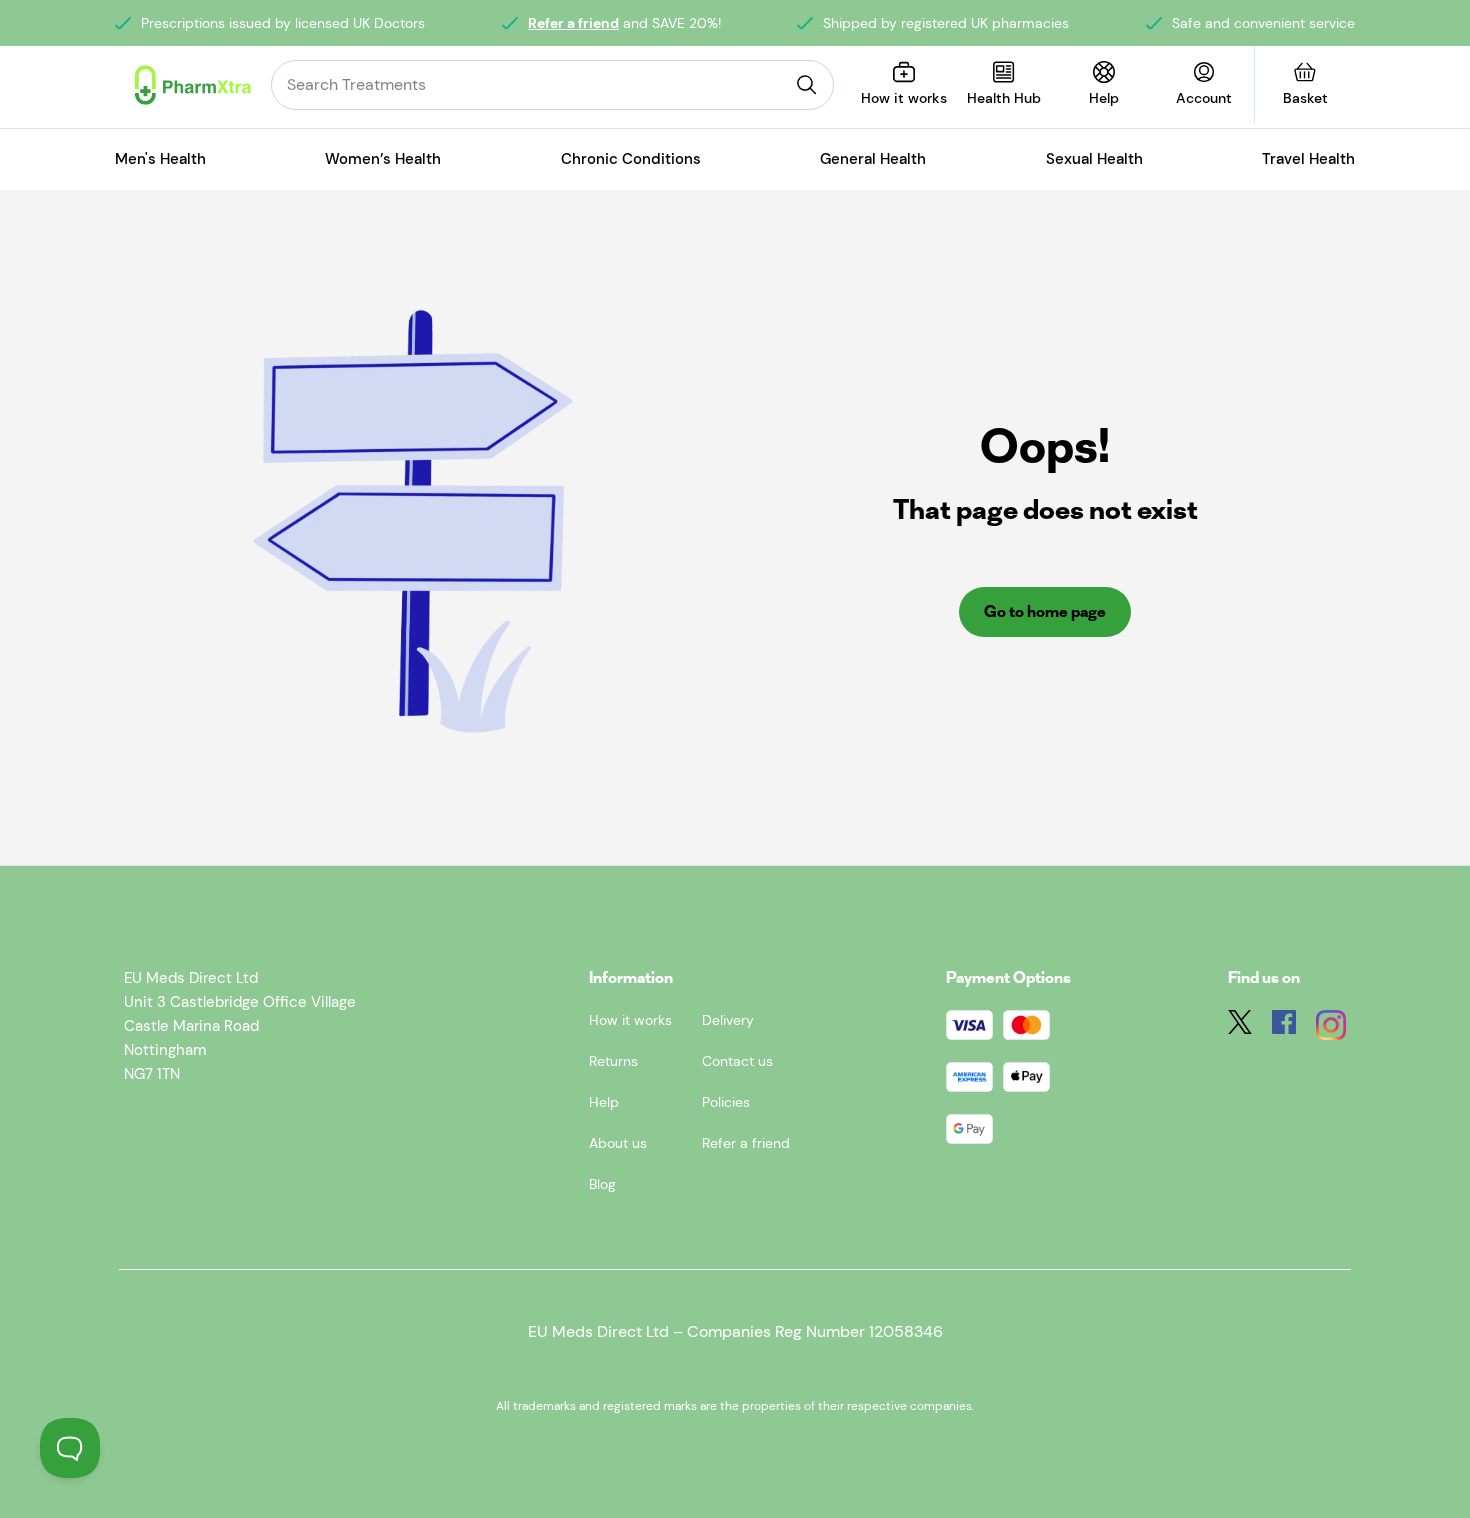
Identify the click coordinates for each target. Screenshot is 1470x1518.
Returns (613, 1061)
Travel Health (1308, 159)
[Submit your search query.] (807, 85)
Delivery (728, 1020)
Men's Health (160, 159)
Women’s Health (383, 159)
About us (618, 1143)
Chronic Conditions (631, 159)
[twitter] (1240, 1028)
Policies (726, 1102)
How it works (630, 1020)
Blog (602, 1184)
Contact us (737, 1061)
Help (604, 1102)
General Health (873, 159)
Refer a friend (573, 23)
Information (631, 977)
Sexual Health (1094, 159)
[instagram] (1331, 1028)
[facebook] (1284, 1028)
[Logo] (193, 85)
